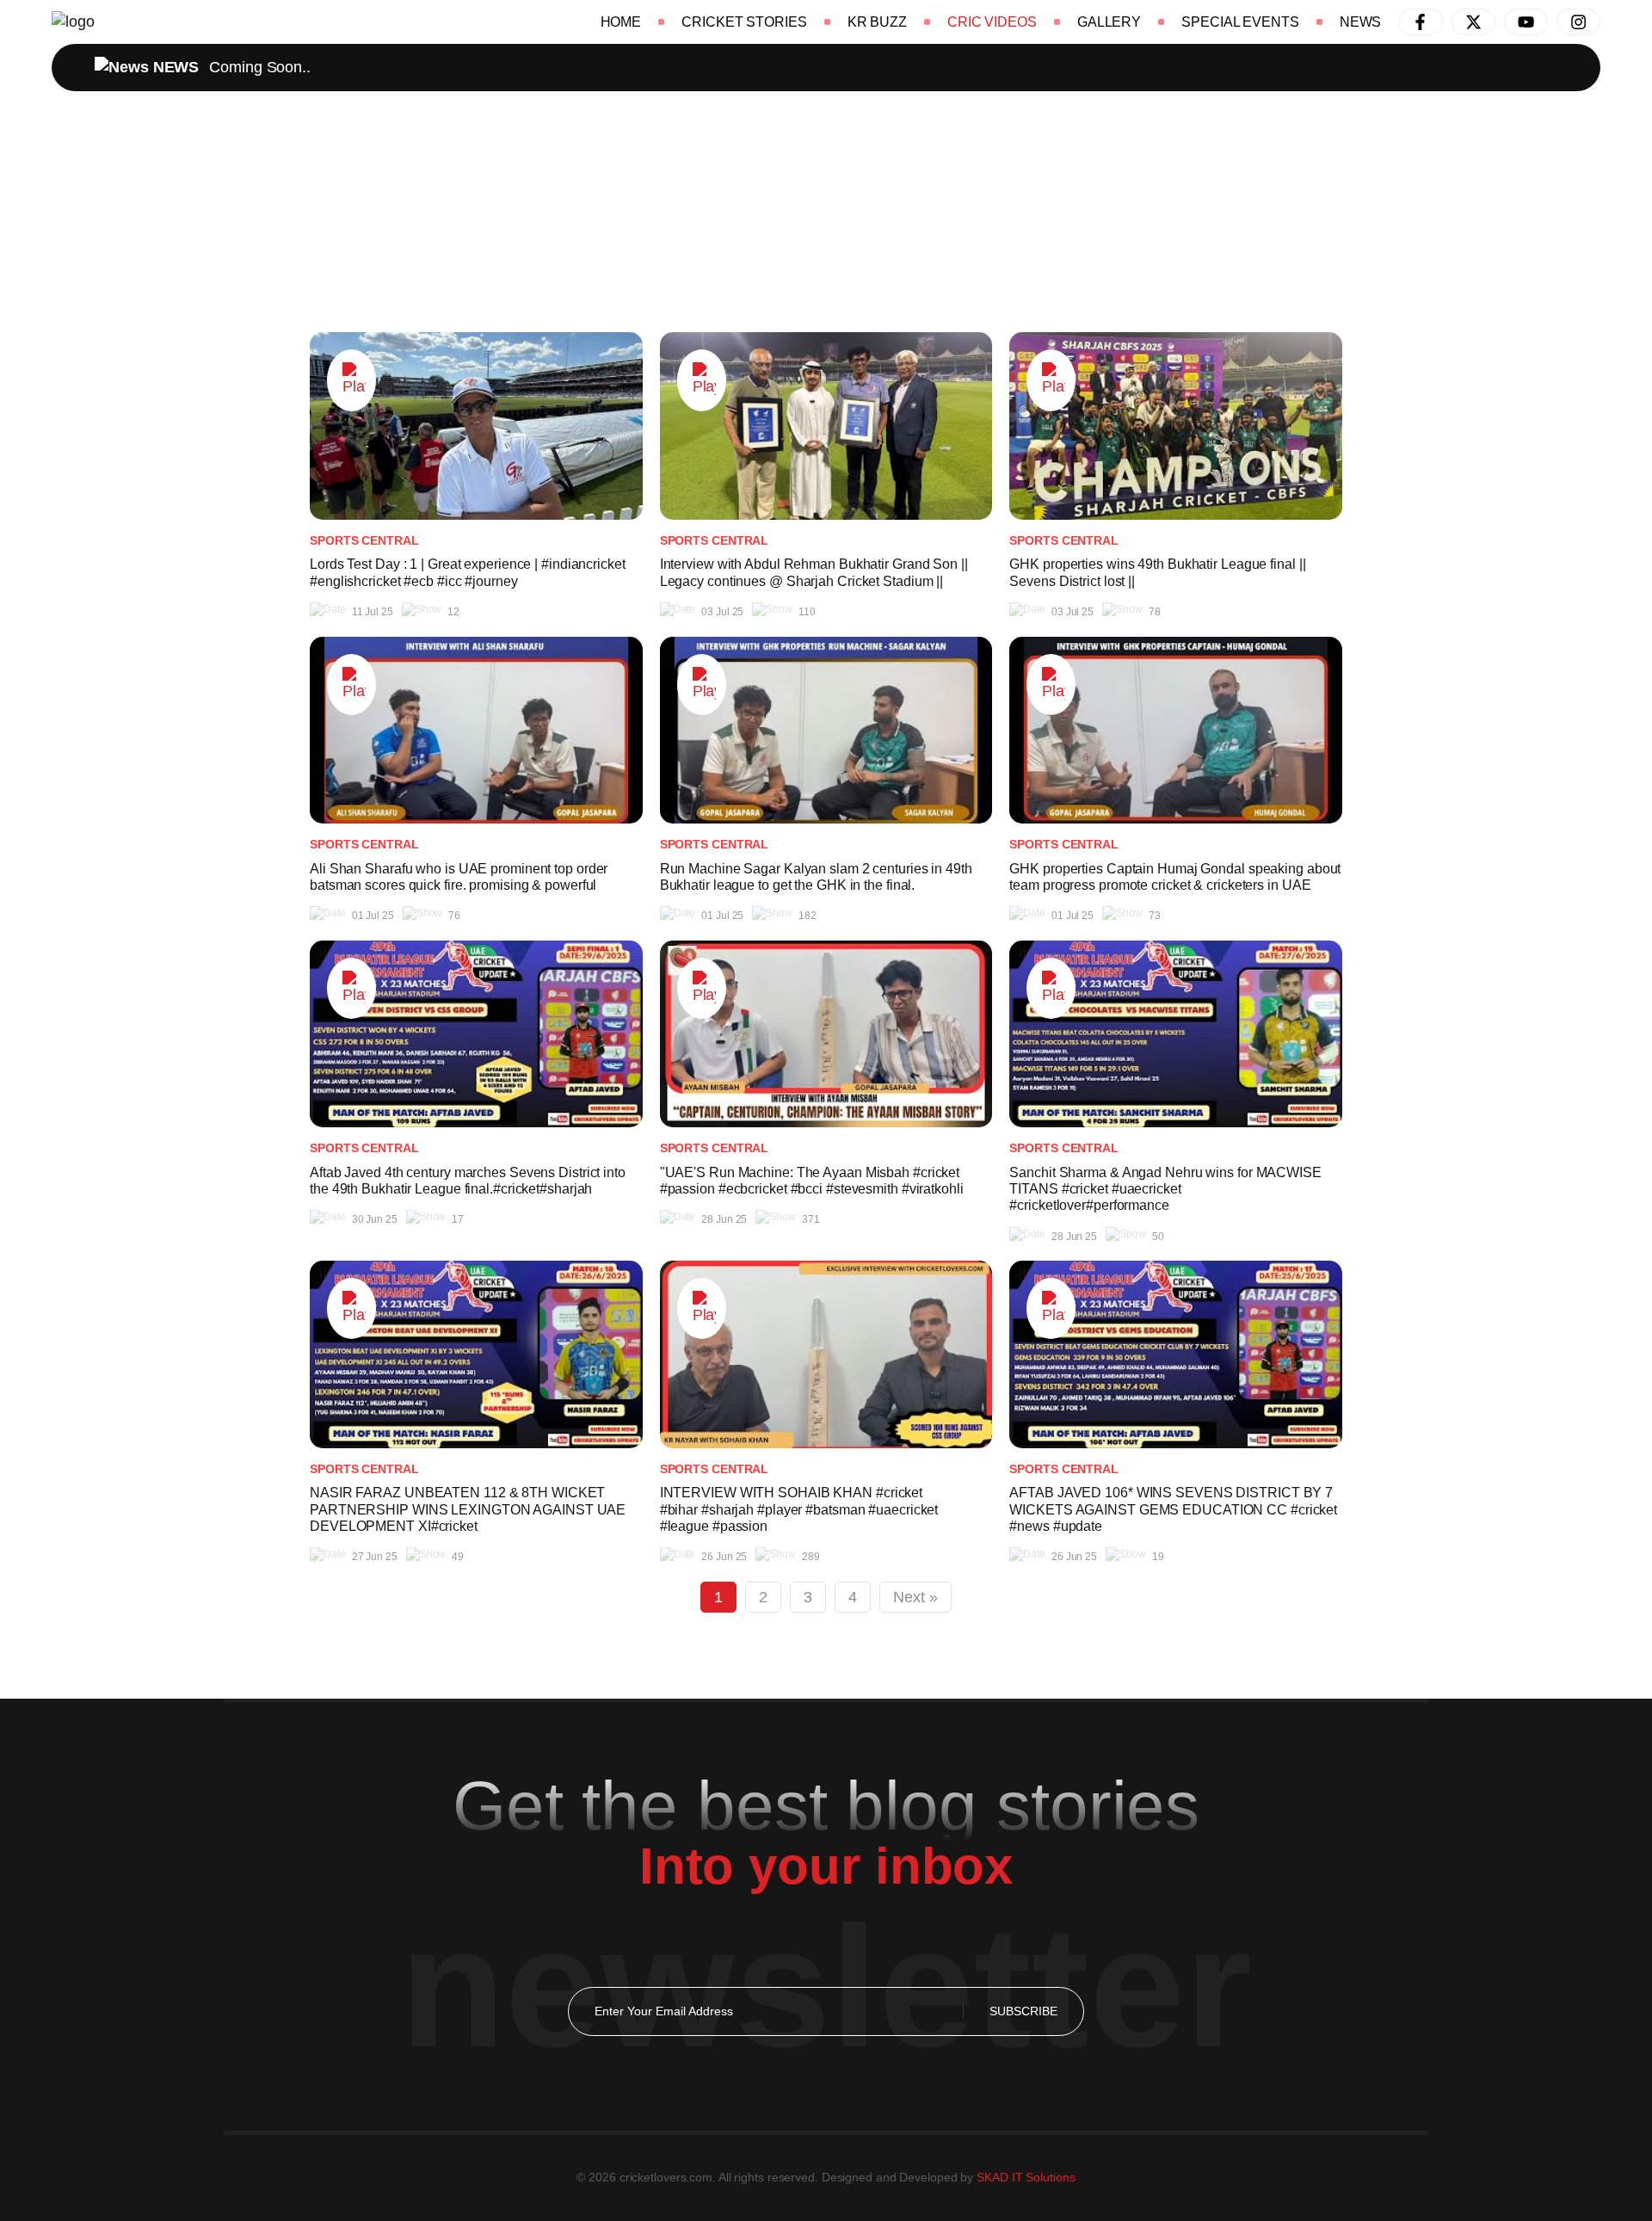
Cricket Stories (744, 22)
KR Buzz (877, 22)
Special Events (1240, 22)
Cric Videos (992, 22)
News (1361, 22)
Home (621, 22)
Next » (915, 1597)
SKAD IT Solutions (1026, 2177)
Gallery (1109, 22)
